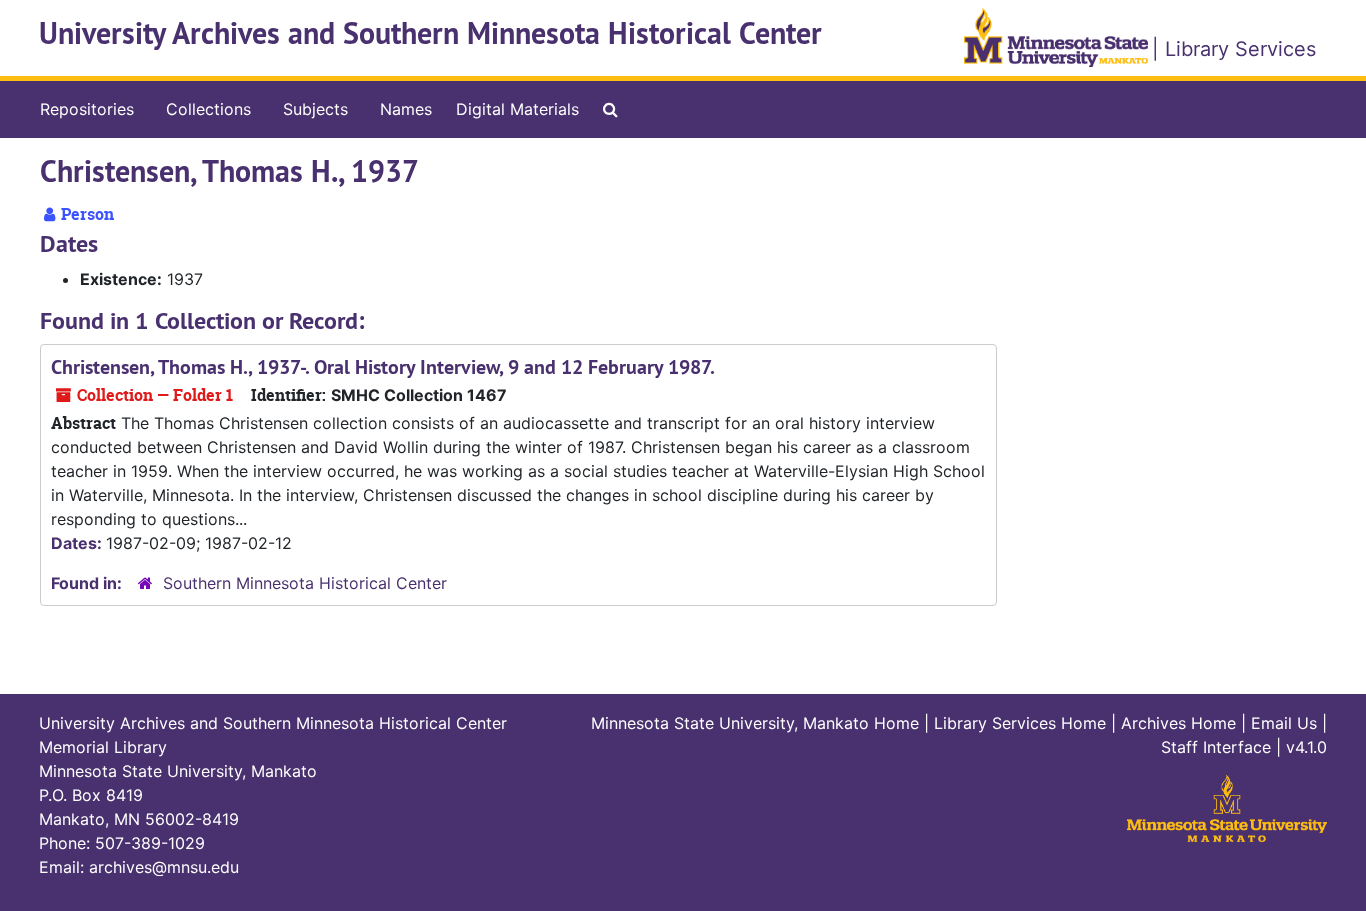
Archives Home (1178, 723)
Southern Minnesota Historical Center (305, 583)
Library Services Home (1020, 723)
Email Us (1284, 723)
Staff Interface (1216, 747)
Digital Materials (517, 109)
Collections (208, 109)
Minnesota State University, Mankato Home (755, 723)
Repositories (87, 109)
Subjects (315, 109)
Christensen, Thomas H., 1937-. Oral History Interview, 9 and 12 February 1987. (383, 367)
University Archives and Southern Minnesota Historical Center (430, 33)
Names (406, 109)
